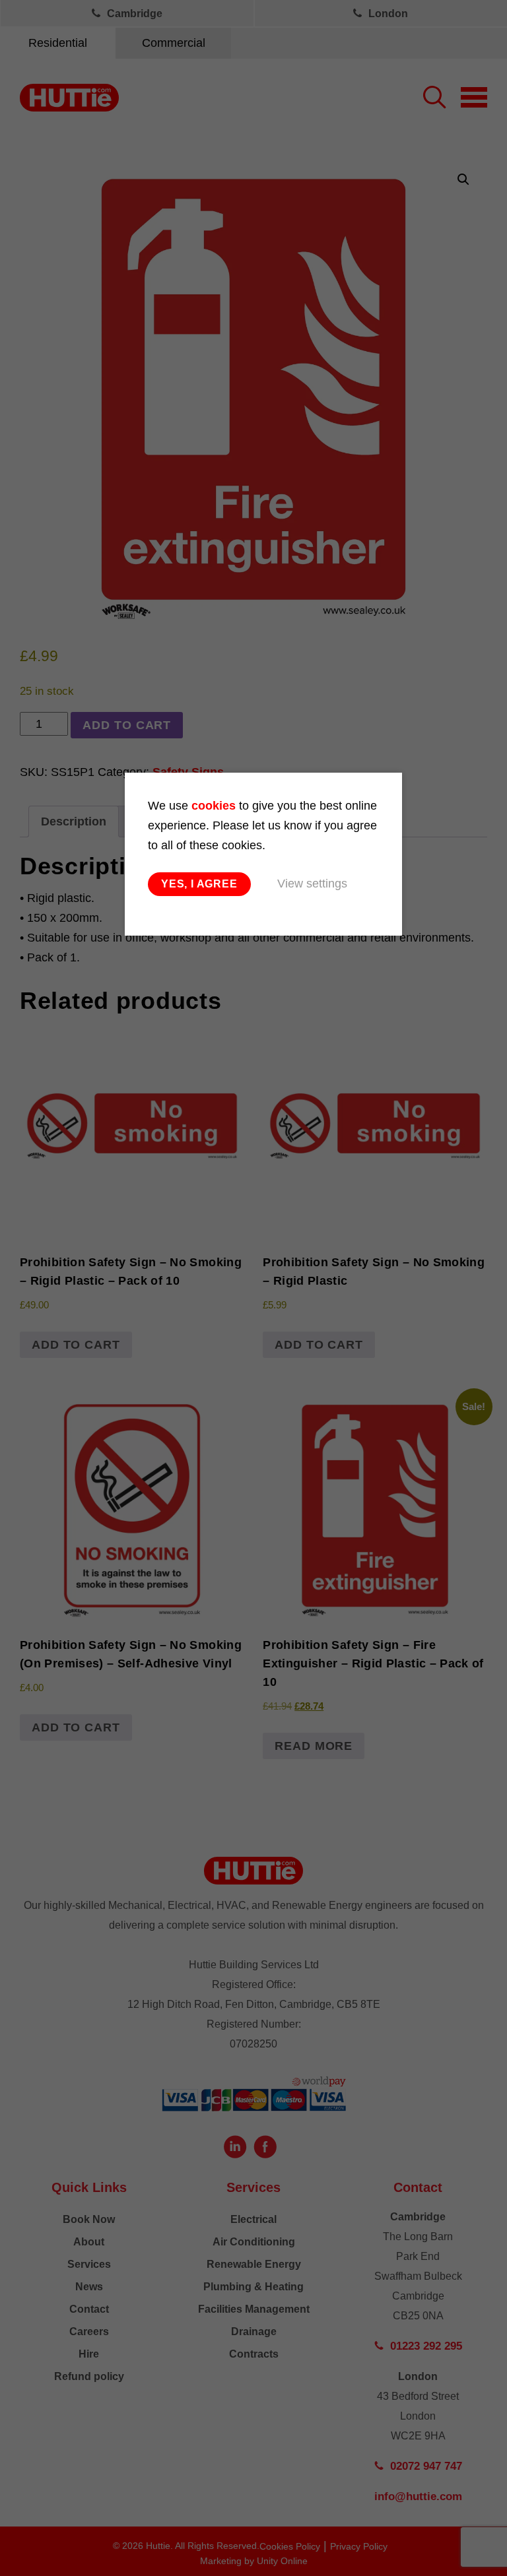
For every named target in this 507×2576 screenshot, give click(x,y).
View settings (312, 884)
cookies (214, 806)
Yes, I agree (199, 884)
